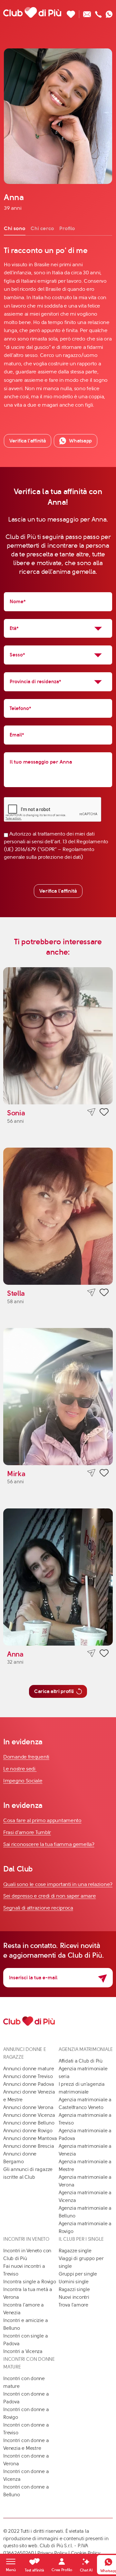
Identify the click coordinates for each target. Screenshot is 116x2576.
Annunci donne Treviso (28, 2076)
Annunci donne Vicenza (29, 2115)
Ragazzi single (74, 2289)
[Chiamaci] (98, 12)
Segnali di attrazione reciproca (38, 1908)
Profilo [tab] (67, 228)
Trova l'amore (73, 2305)
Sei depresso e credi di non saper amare (49, 1896)
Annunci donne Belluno (29, 2123)
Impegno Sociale (23, 1781)
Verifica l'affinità (58, 891)
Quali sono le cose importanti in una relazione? (58, 1884)
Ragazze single (75, 2251)
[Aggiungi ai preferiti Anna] (104, 1654)
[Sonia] (58, 1036)
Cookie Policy (86, 2553)
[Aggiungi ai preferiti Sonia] (104, 1113)
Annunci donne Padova (29, 2084)
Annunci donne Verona (28, 2107)
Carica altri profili (54, 1691)
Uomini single (74, 2282)
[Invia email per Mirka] (91, 1473)
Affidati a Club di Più (81, 2061)
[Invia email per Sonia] (91, 1112)
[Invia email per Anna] (91, 1653)
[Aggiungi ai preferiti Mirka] (104, 1474)
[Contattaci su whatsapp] (109, 12)
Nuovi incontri (74, 2297)
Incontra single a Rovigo (30, 2282)
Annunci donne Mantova (30, 2138)
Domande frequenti (26, 1757)
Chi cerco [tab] (42, 228)
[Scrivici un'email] (87, 12)
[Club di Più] (32, 12)
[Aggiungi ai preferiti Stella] (104, 1293)
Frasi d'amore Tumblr (27, 1832)
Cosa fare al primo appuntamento (42, 1820)
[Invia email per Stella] (91, 1293)
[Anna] (58, 1577)
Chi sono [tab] (15, 228)
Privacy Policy (52, 2553)
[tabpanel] (58, 327)
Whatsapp (80, 441)
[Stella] (58, 1216)
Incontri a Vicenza (23, 2351)
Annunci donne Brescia (29, 2146)
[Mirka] (58, 1397)
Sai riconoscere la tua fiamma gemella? (49, 1844)
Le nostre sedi (20, 1769)
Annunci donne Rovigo (28, 2131)
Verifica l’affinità (28, 441)
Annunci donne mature (29, 2069)
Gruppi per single (78, 2274)
